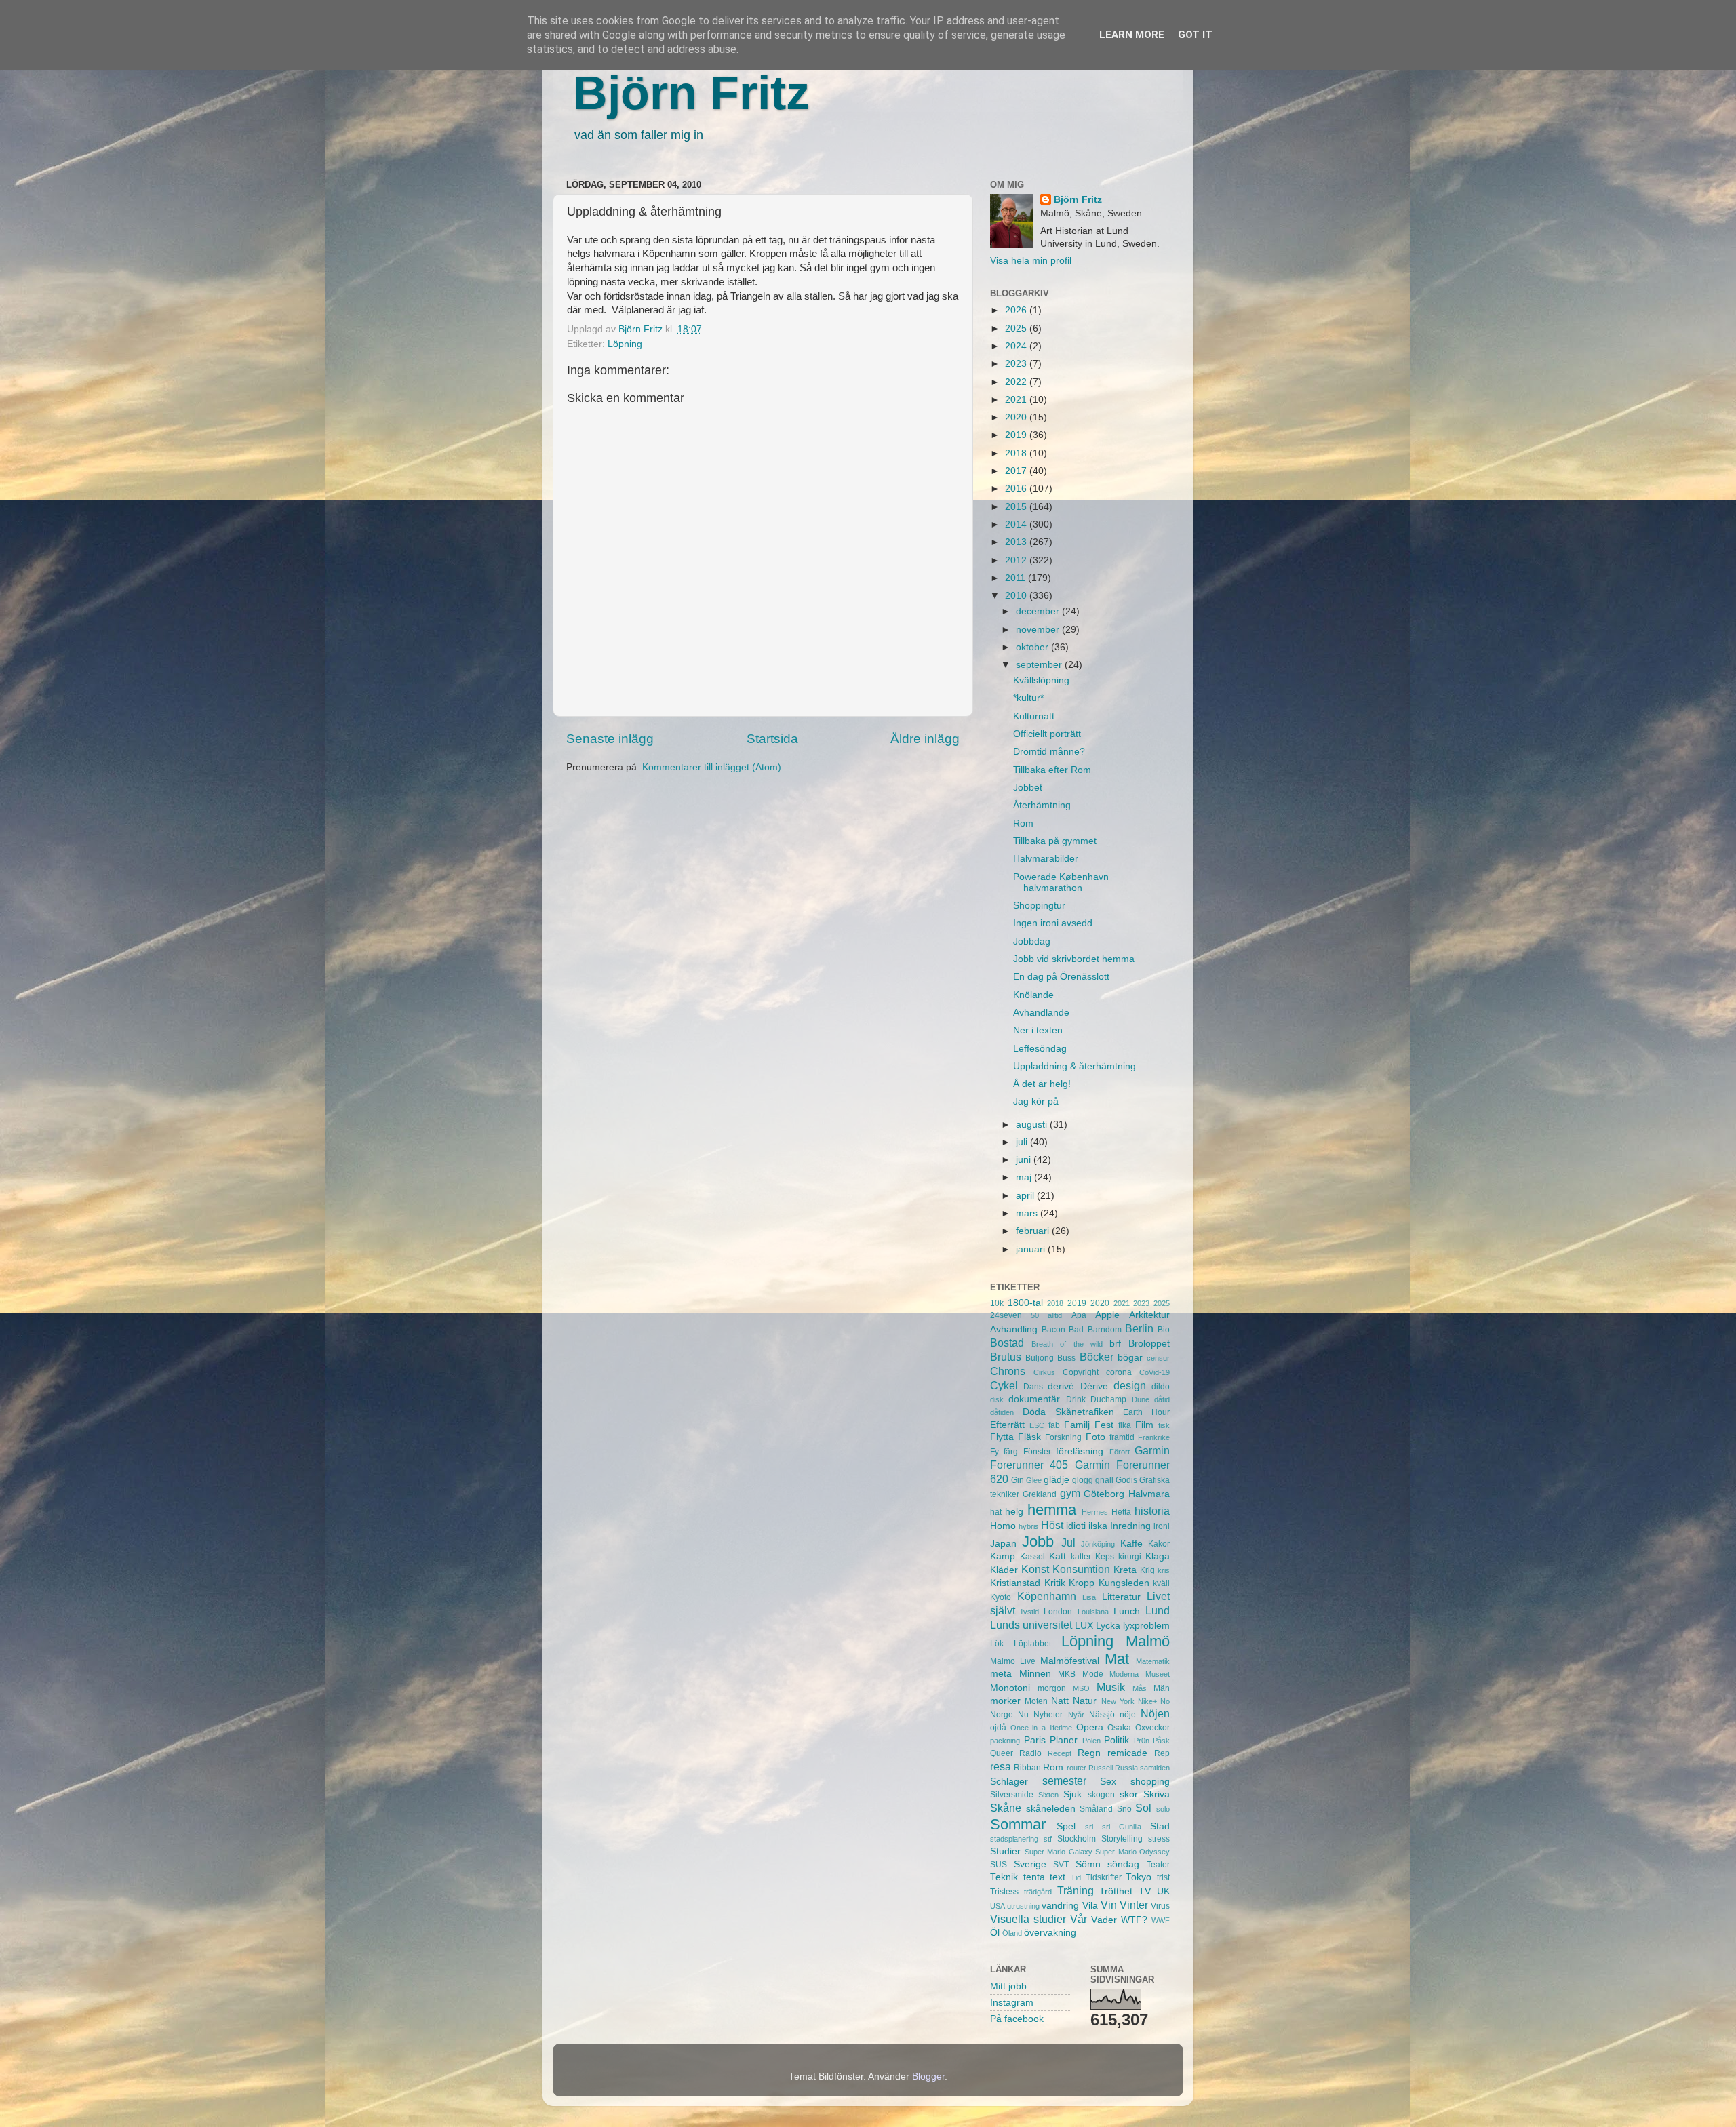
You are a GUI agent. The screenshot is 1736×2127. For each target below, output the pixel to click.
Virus (1160, 1906)
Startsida (772, 739)
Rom (1023, 823)
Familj (1077, 1425)
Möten (1036, 1701)
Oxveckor (1152, 1728)
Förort (1120, 1452)
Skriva (1157, 1794)
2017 (1017, 471)
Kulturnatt (1034, 716)
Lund (1158, 1610)
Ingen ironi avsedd (1053, 923)
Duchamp (1108, 1399)
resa (1001, 1766)
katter (1081, 1557)
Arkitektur (1149, 1315)
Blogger (928, 2076)
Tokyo (1139, 1877)
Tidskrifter (1104, 1877)
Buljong (1040, 1358)
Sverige (1030, 1864)
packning (1005, 1741)
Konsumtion (1081, 1569)
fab (1054, 1425)
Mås (1140, 1688)
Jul (1068, 1543)
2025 (1017, 329)
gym (1070, 1493)
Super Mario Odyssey (1132, 1852)
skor (1129, 1794)
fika (1125, 1425)
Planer (1064, 1740)
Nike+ (1147, 1701)
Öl (995, 1933)
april (1026, 1196)
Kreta (1125, 1570)
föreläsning (1080, 1451)
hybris (1029, 1526)
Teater (1158, 1865)
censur (1158, 1358)
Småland (1096, 1809)
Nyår (1076, 1715)
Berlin (1139, 1328)
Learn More (1132, 35)
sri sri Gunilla (1113, 1827)
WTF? (1134, 1920)
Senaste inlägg (610, 739)
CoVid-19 (1155, 1372)
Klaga (1158, 1556)
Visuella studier (1028, 1919)
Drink (1076, 1399)
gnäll (1104, 1480)
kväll (1161, 1583)
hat (996, 1512)
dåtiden (1002, 1412)
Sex (1108, 1782)
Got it (1195, 35)
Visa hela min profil (1031, 261)
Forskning (1063, 1437)
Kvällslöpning (1041, 680)
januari (1032, 1249)
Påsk (1161, 1741)
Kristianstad (1015, 1583)
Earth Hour (1146, 1412)
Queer (1002, 1753)
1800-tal (1025, 1303)
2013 (1017, 542)
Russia (1126, 1768)
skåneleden (1051, 1809)
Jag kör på (1036, 1101)
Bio (1164, 1330)
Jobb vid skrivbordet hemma (1074, 959)
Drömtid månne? (1049, 752)
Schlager (1009, 1782)
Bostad (1007, 1343)
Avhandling (1014, 1329)
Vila (1090, 1906)
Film (1144, 1425)
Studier (1005, 1851)
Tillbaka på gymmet (1055, 841)
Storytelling (1122, 1839)
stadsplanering (1014, 1839)
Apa (1079, 1315)
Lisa (1089, 1597)
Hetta (1121, 1512)
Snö (1124, 1809)
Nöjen (1155, 1713)
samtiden (1155, 1768)
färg (1011, 1452)
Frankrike (1154, 1437)
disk (997, 1399)
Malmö (1148, 1641)
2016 (1017, 489)
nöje (1128, 1715)
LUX (1084, 1626)
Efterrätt (1007, 1425)
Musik (1111, 1687)
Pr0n (1142, 1741)
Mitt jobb (1008, 1986)
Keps (1105, 1557)
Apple (1107, 1315)
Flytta (1002, 1437)
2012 (1017, 560)
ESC (1037, 1425)
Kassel (1032, 1557)
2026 (1017, 310)
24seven (1006, 1315)
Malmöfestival (1070, 1661)
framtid (1122, 1437)
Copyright (1081, 1372)
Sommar (1018, 1824)
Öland (1012, 1933)
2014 (1017, 524)
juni (1025, 1160)
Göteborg (1104, 1494)
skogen (1101, 1795)
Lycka (1108, 1626)
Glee (1034, 1480)
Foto (1096, 1437)
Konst (1035, 1569)
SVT (1061, 1865)
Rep (1162, 1753)
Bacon (1053, 1330)
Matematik (1153, 1661)
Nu (1023, 1715)
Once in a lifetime (1041, 1728)
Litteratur (1121, 1597)
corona (1119, 1372)
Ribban (1027, 1768)
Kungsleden (1124, 1583)
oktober (1033, 647)
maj (1025, 1177)
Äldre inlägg (925, 739)
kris (1164, 1570)
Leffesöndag (1040, 1049)
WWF (1161, 1920)
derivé (1061, 1386)
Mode (1093, 1674)
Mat (1117, 1659)
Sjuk (1072, 1794)
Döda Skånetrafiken (1068, 1412)
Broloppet (1149, 1344)
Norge (1002, 1715)
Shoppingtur (1039, 906)
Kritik (1055, 1583)
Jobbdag (1032, 941)
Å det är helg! (1042, 1084)
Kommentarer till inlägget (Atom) (712, 767)
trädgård (1038, 1892)
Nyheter (1048, 1715)
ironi (1162, 1526)
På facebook (1017, 2019)
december (1039, 611)
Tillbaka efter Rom (1052, 770)
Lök (997, 1644)
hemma (1052, 1510)
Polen (1091, 1741)
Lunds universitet (1031, 1625)
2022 (1017, 382)
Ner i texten (1038, 1030)
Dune (1141, 1399)
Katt (1058, 1556)
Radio (1030, 1753)
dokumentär (1034, 1399)
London (1058, 1612)
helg (1014, 1512)
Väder (1104, 1920)
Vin (1109, 1905)
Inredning (1130, 1526)
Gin (1018, 1480)
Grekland (1040, 1494)
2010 (1017, 596)
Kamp (1003, 1556)
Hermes (1095, 1512)
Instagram (1012, 2003)
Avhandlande (1041, 1013)
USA (998, 1906)
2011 (1017, 578)
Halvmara (1149, 1494)
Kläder (1004, 1570)
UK (1163, 1891)
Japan (1003, 1544)
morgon (1052, 1688)
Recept (1060, 1753)
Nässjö (1102, 1715)
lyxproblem (1146, 1626)
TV (1145, 1891)
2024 (1017, 346)
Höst (1052, 1525)
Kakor (1159, 1544)
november (1039, 630)
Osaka (1119, 1728)
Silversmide (1012, 1795)
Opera (1090, 1727)
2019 (1017, 435)
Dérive (1094, 1386)
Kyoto (1001, 1597)
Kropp (1082, 1583)
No (1165, 1701)
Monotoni (1010, 1688)
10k (997, 1303)
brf (1115, 1344)
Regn (1089, 1753)
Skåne (1006, 1808)
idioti (1076, 1526)
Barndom (1105, 1330)
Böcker (1097, 1357)
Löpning (625, 344)
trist (1163, 1877)
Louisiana (1093, 1612)
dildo (1161, 1387)
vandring (1060, 1906)
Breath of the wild (1067, 1344)
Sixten (1048, 1795)
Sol (1143, 1808)
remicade (1127, 1753)
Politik (1117, 1740)
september (1040, 665)
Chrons (1008, 1371)
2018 (1017, 453)
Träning (1076, 1890)
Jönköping (1098, 1544)
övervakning (1050, 1933)
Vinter (1134, 1905)
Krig (1147, 1570)
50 (1035, 1315)
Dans (1033, 1387)
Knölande (1033, 995)
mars (1028, 1213)
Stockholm (1077, 1839)
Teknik (1004, 1877)
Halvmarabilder (1046, 859)
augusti (1033, 1125)
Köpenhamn (1047, 1596)
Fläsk (1029, 1437)
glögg (1083, 1480)
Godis (1126, 1480)
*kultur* (1028, 698)
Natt (1060, 1701)
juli (1023, 1142)
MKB (1067, 1674)
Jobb (1038, 1542)
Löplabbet (1032, 1644)
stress (1159, 1839)
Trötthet (1116, 1891)
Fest (1104, 1425)
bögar (1130, 1358)
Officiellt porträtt (1047, 734)
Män (1162, 1688)
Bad (1076, 1330)
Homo (1003, 1526)
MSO (1081, 1688)
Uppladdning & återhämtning (1074, 1066)
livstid (1030, 1612)
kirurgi (1130, 1557)
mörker (1005, 1701)
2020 (1017, 417)
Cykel (1004, 1385)
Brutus (1006, 1357)
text (1058, 1877)
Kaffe (1131, 1544)
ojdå (998, 1728)
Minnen (1035, 1674)
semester (1064, 1781)
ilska (1098, 1526)
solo (1163, 1809)
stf (1048, 1839)
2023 (1017, 364)
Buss (1066, 1358)
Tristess (1004, 1892)
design (1130, 1385)
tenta (1034, 1877)
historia (1152, 1511)
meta (1001, 1674)
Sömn (1088, 1864)
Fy (994, 1452)
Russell (1101, 1768)
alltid (1055, 1315)
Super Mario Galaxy (1059, 1852)
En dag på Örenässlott (1061, 977)
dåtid (1162, 1399)
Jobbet (1028, 788)
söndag (1123, 1864)
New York (1118, 1701)
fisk (1164, 1425)
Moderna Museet (1140, 1674)
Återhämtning (1042, 805)
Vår (1079, 1919)
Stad (1160, 1826)
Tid (1076, 1877)
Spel (1066, 1826)
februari (1034, 1231)
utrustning (1023, 1906)
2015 (1017, 507)
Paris (1035, 1740)
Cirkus (1044, 1372)
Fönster (1037, 1452)
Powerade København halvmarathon (1061, 882)
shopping (1150, 1782)
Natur (1085, 1701)
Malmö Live (1013, 1661)
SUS (999, 1865)
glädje (1057, 1480)
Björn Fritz (691, 93)
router (1077, 1768)
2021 (1017, 400)
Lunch (1127, 1611)
